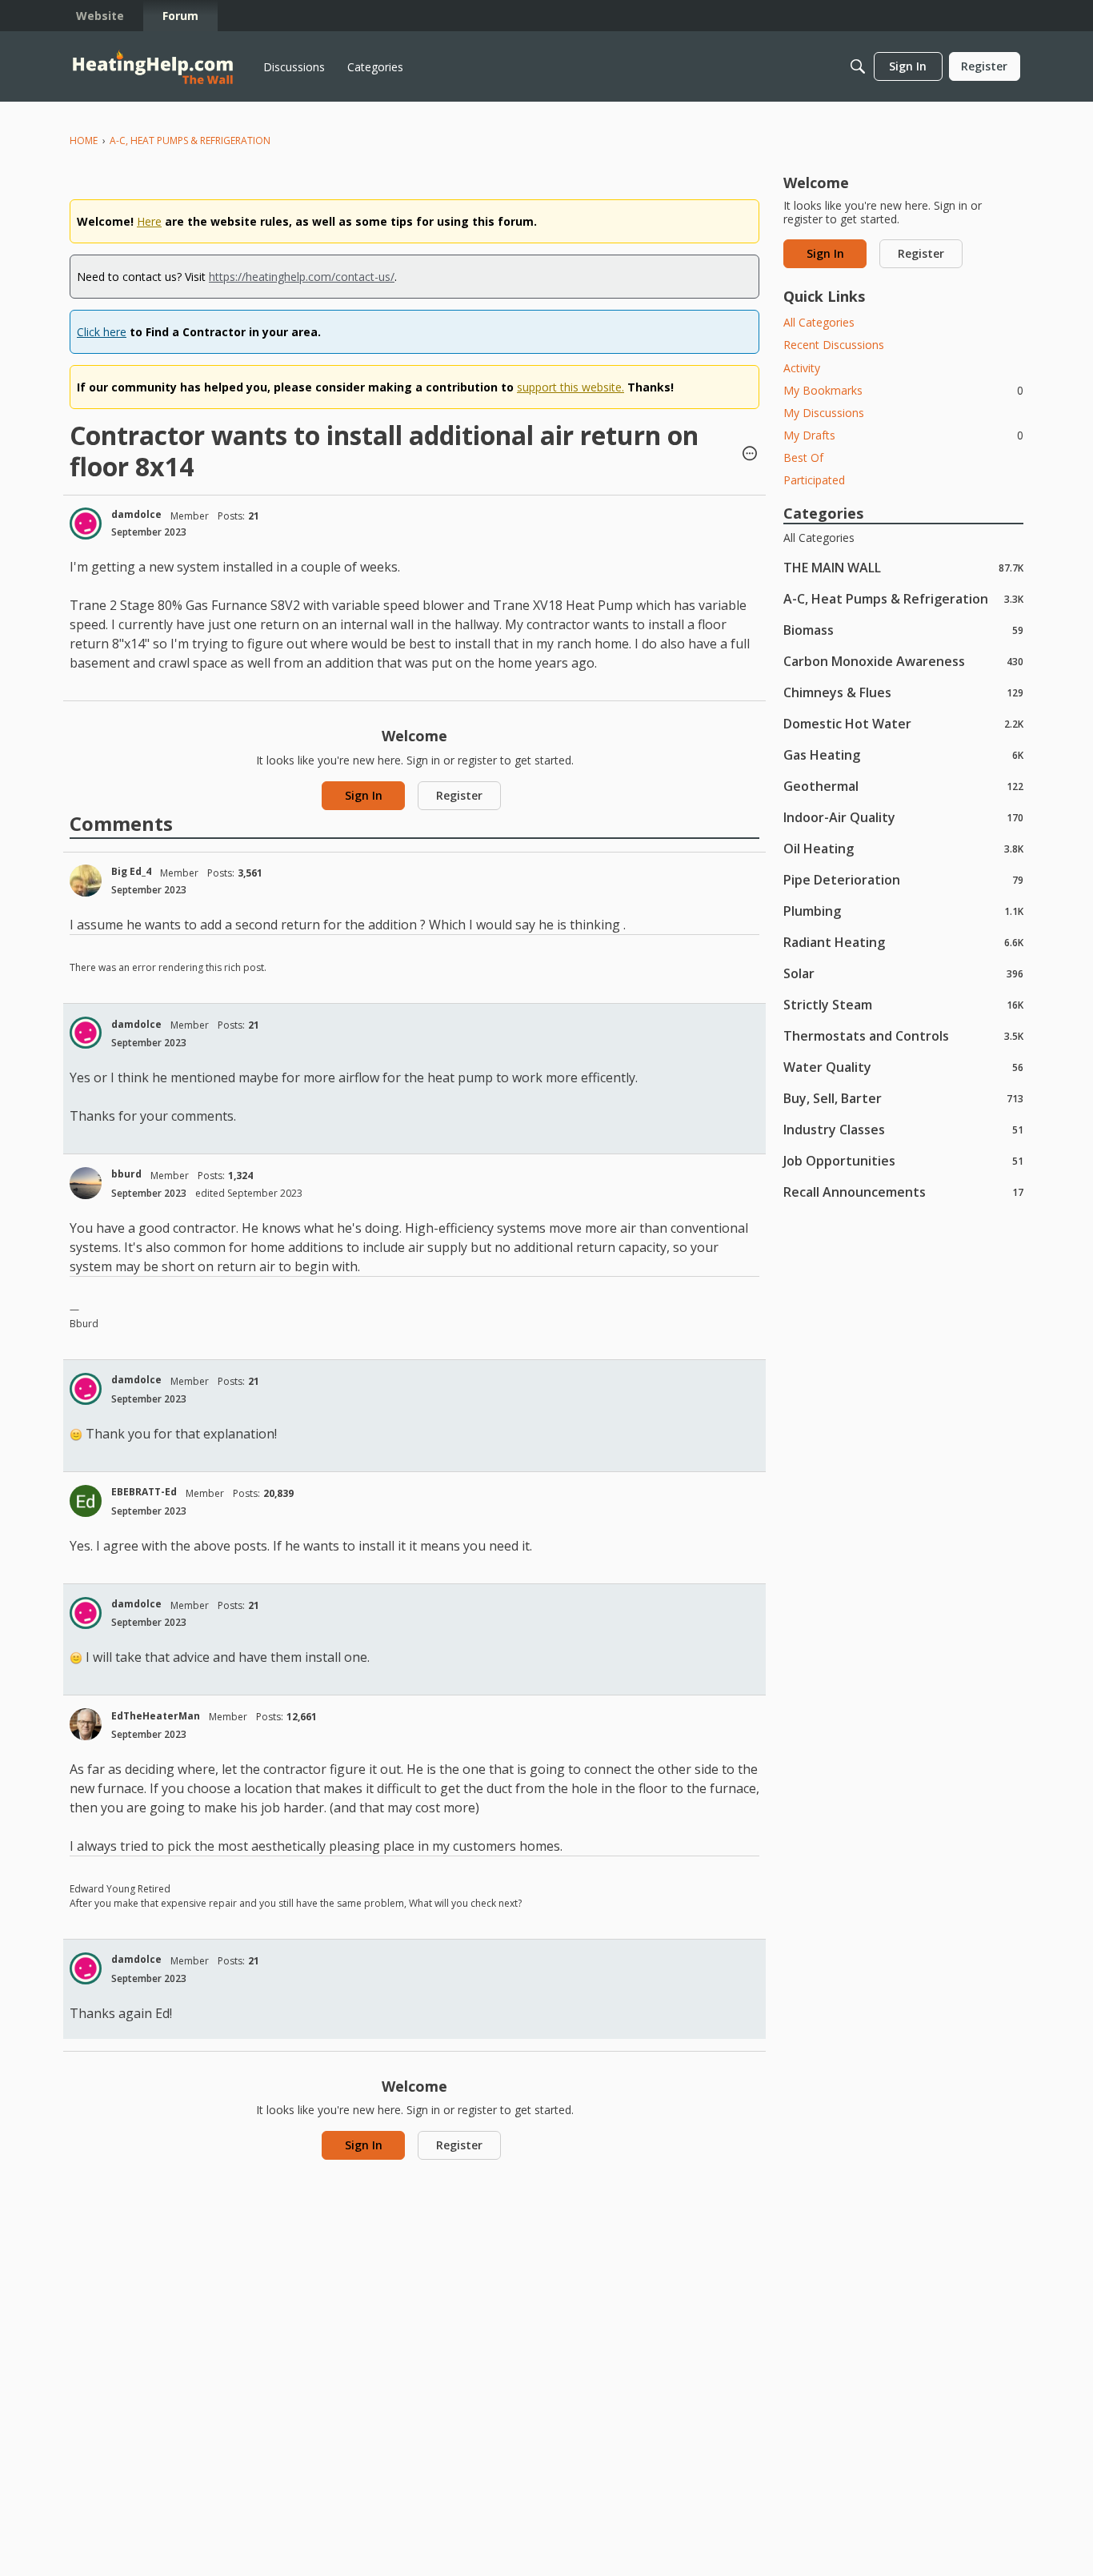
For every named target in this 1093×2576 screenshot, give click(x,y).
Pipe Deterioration (903, 879)
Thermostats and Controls (903, 1035)
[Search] (858, 66)
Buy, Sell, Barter (903, 1098)
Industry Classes (903, 1129)
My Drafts (903, 435)
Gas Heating (903, 754)
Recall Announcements (903, 1192)
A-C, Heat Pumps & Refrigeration (903, 598)
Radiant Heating (903, 942)
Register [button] (459, 795)
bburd (126, 1174)
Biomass (903, 630)
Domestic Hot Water (903, 723)
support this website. (571, 387)
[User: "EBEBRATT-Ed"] (86, 1501)
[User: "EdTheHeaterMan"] (86, 1724)
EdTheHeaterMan (156, 1716)
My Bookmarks (903, 390)
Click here (102, 332)
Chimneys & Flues (903, 692)
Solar (903, 973)
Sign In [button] (364, 795)
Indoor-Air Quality (903, 817)
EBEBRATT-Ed (144, 1492)
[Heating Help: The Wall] (153, 67)
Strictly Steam (903, 1004)
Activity (802, 368)
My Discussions (824, 413)
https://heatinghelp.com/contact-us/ (302, 277)
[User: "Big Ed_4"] (86, 881)
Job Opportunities (903, 1160)
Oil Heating (903, 848)
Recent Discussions (834, 345)
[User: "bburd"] (86, 1183)
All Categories (819, 322)
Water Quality (903, 1067)
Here (149, 221)
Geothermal (903, 786)
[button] (750, 455)
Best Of (803, 457)
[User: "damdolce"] (86, 524)
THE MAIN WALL (903, 567)
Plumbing (903, 911)
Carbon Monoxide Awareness (903, 661)
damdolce (136, 514)
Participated (814, 480)
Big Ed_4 (131, 871)
